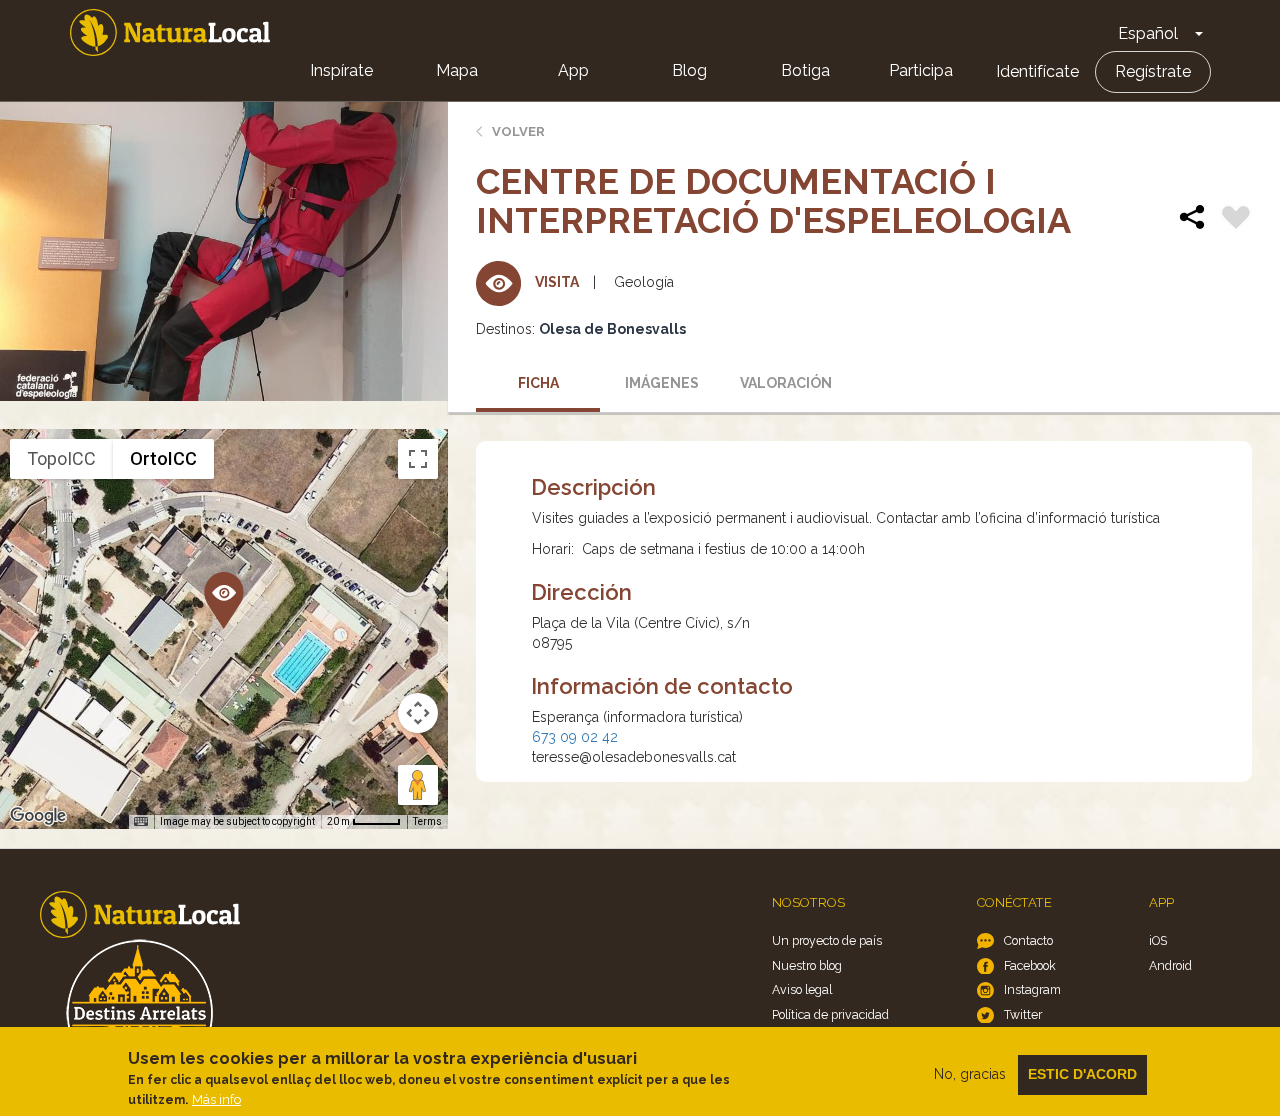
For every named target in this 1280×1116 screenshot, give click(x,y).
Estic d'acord (1082, 1074)
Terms (427, 821)
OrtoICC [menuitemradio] (163, 458)
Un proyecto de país (827, 940)
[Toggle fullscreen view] (418, 459)
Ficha (538, 383)
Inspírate (341, 70)
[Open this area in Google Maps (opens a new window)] (38, 816)
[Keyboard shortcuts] (141, 822)
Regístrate (1153, 71)
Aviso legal (802, 989)
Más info (216, 1099)
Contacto (1028, 940)
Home (170, 32)
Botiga (805, 70)
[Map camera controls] (418, 713)
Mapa (457, 70)
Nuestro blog (807, 965)
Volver (518, 131)
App (573, 70)
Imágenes (662, 383)
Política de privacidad (830, 1014)
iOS (1158, 940)
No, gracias (970, 1074)
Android (1170, 965)
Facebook (1030, 965)
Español (1148, 33)
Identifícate (1037, 71)
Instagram (1032, 989)
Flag (1236, 220)
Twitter (1023, 1014)
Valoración (786, 383)
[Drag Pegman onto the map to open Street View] (418, 785)
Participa (921, 70)
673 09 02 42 (575, 737)
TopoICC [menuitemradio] (61, 458)
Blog (689, 70)
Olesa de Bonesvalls (612, 329)
